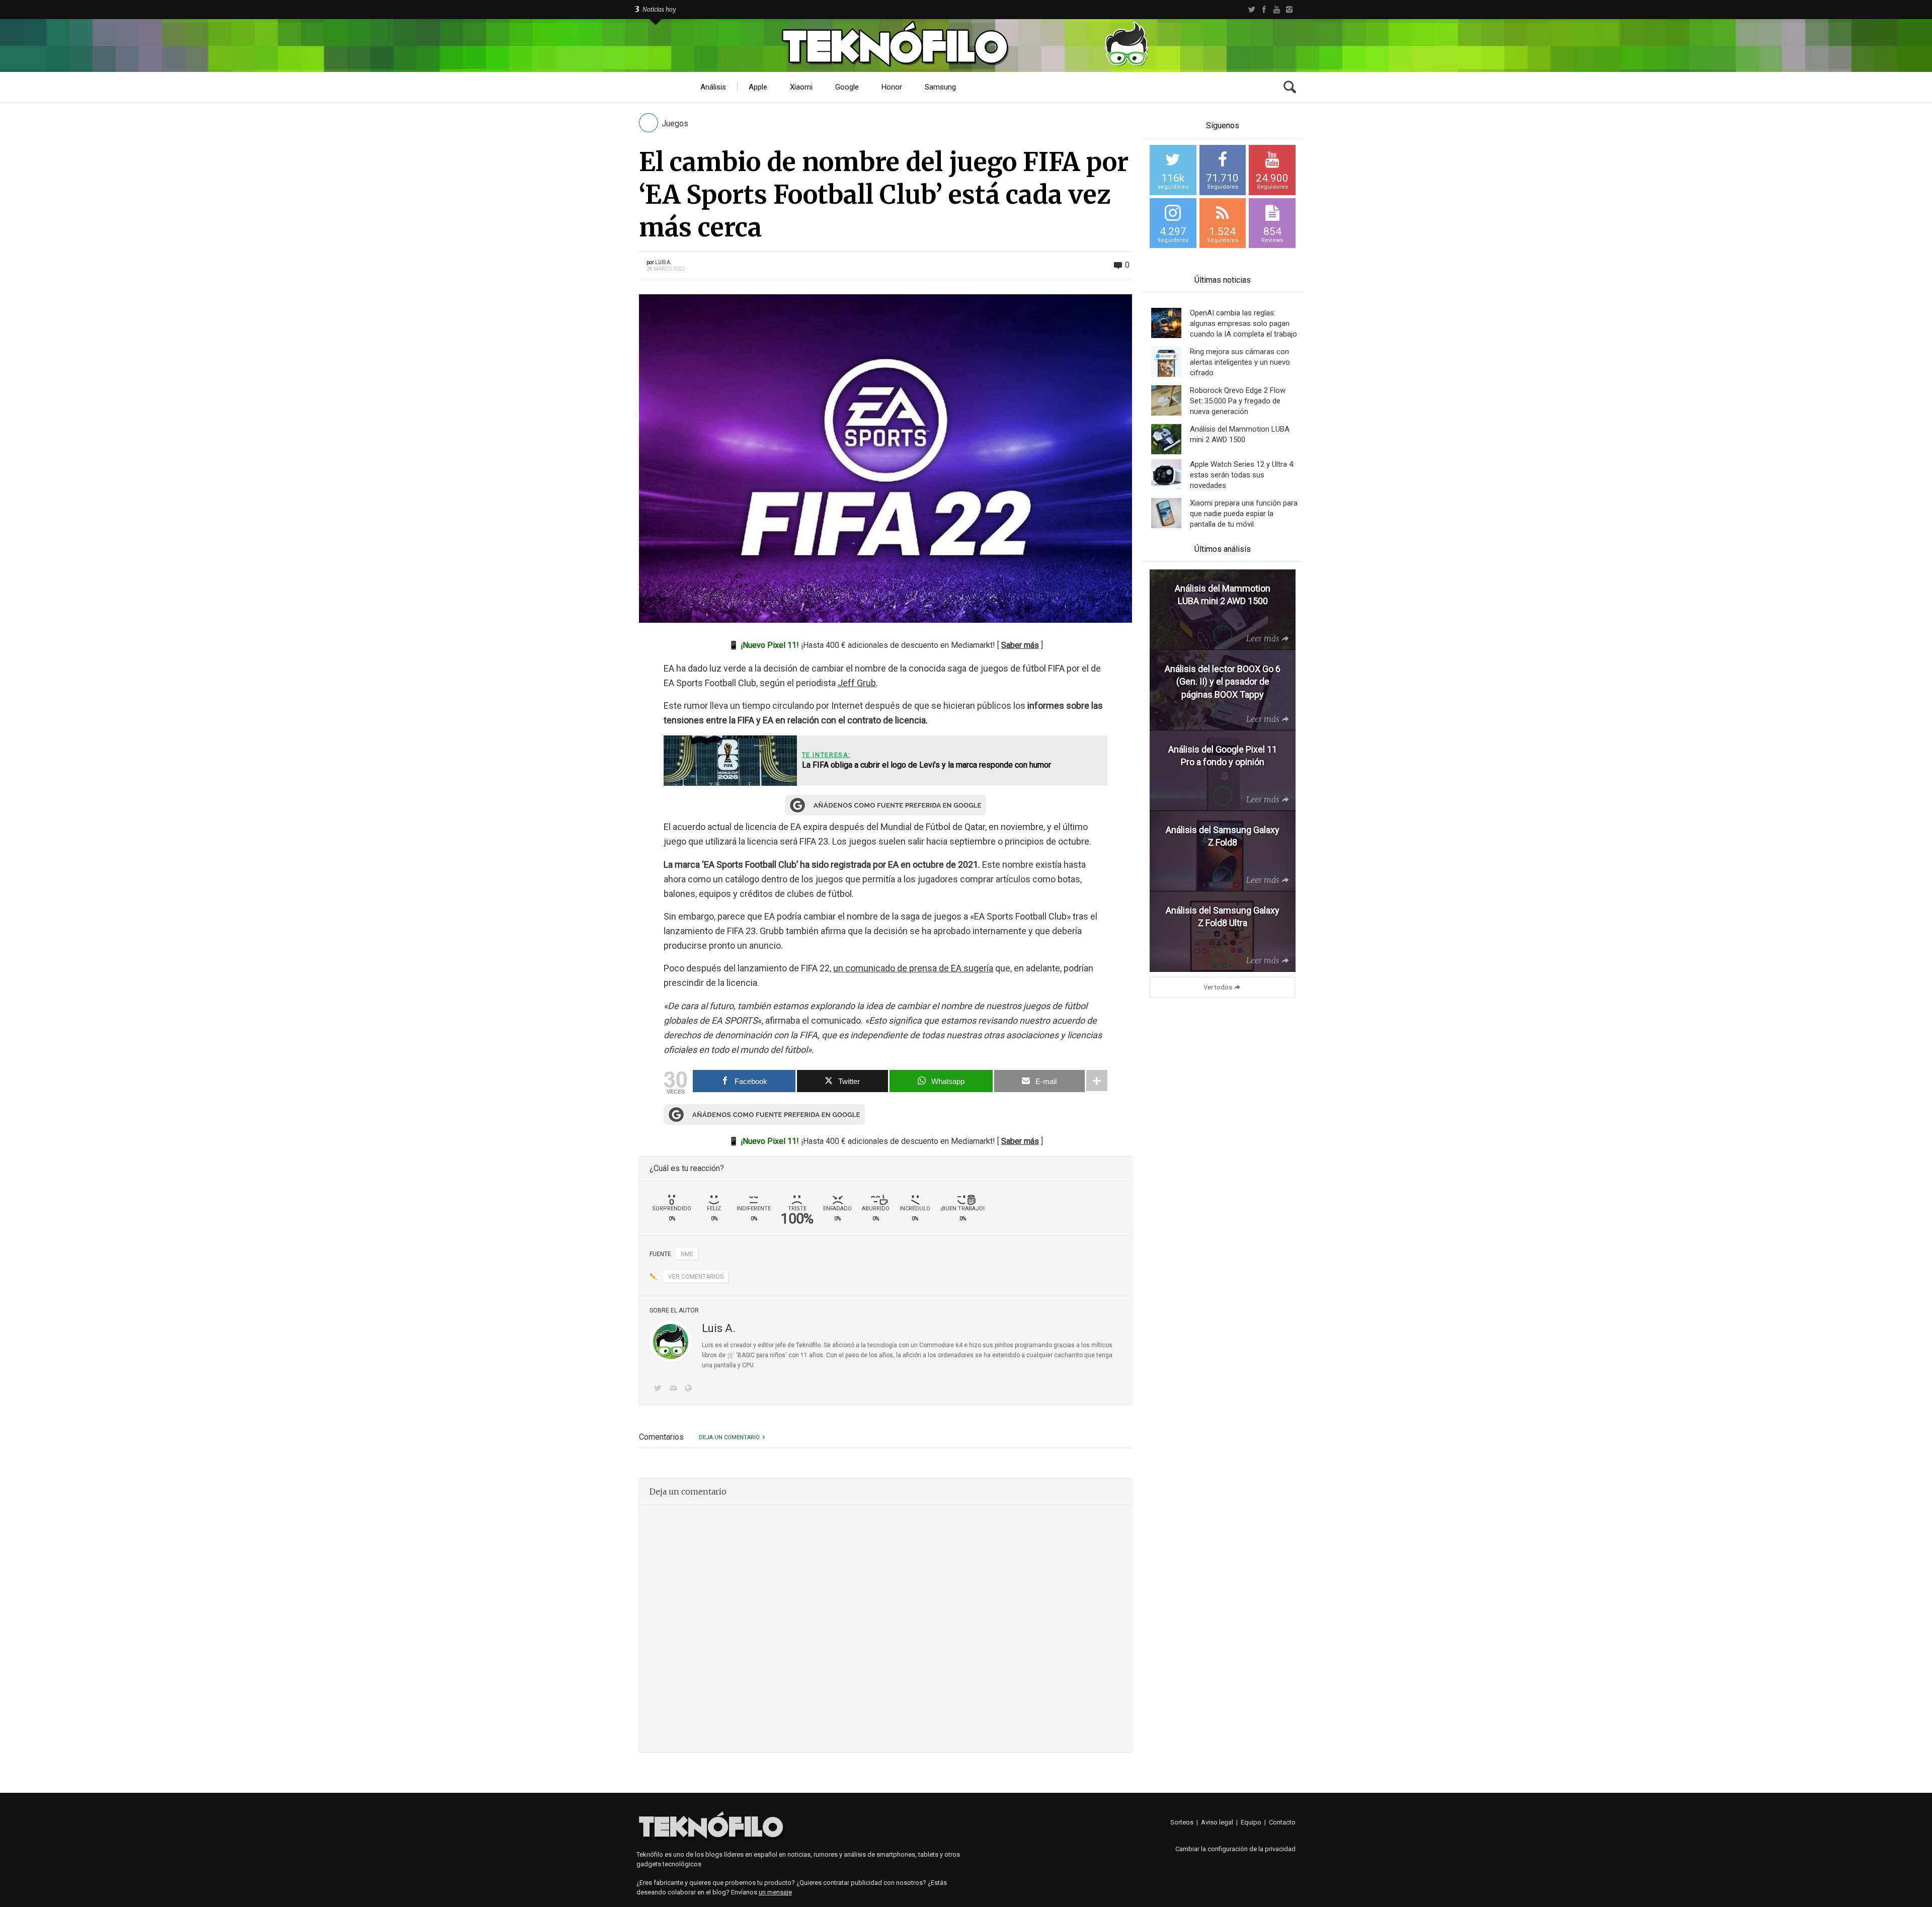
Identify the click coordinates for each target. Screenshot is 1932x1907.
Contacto (1282, 1822)
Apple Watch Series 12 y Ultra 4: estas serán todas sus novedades (1242, 475)
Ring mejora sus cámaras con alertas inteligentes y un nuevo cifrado (1240, 362)
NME (687, 1254)
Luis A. (663, 262)
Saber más (1020, 645)
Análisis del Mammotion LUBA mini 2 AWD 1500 (1240, 434)
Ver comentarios (696, 1277)
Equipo (1251, 1822)
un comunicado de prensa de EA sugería (913, 968)
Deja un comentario (729, 1437)
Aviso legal (1217, 1822)
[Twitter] (1252, 10)
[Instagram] (1289, 10)
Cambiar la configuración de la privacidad (1235, 1849)
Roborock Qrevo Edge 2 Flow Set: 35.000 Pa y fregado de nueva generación (1238, 401)
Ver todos (1218, 987)
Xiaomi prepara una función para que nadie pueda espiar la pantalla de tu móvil (1244, 514)
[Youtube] (1277, 10)
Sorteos (1182, 1822)
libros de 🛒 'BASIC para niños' (744, 1355)
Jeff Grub (857, 683)
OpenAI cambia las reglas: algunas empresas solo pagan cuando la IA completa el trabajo (1243, 323)
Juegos (675, 123)
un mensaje (775, 1892)
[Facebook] (1264, 10)
